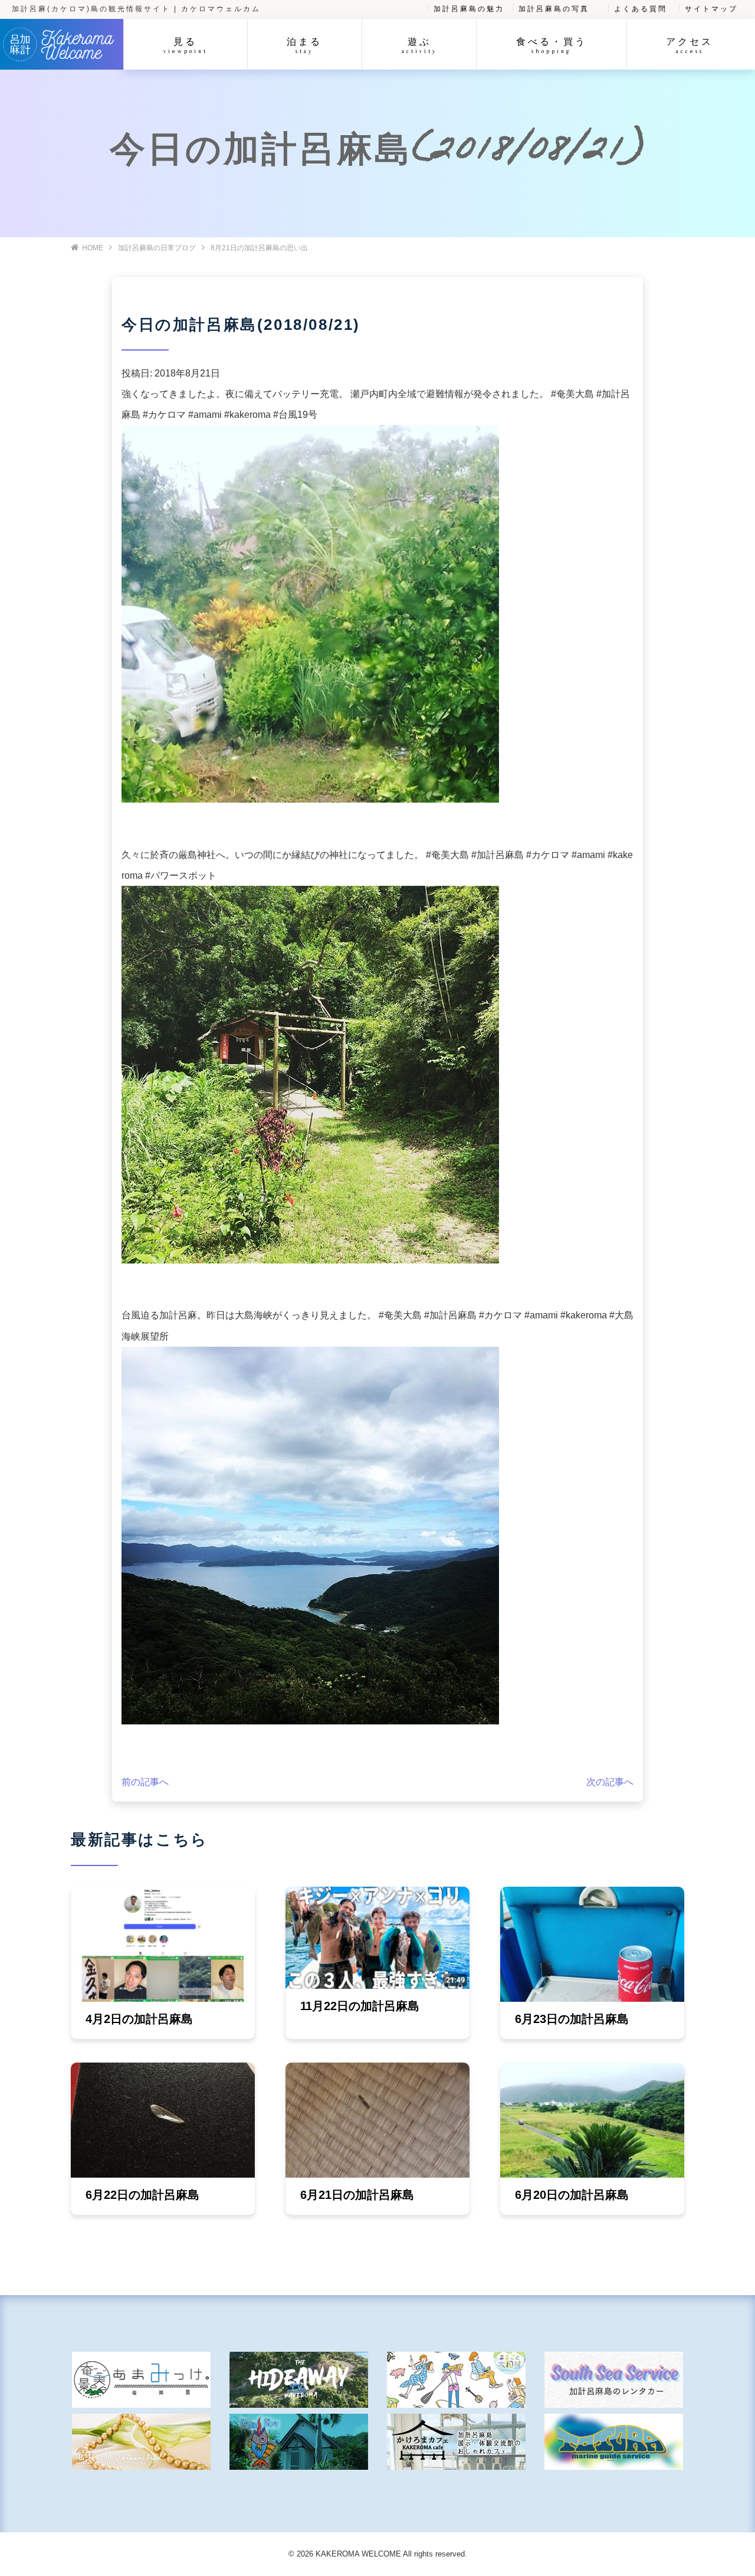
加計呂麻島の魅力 (469, 9)
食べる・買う (552, 45)
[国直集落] (456, 2380)
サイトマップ (711, 9)
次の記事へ (610, 1782)
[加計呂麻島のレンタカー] (614, 2380)
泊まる (304, 45)
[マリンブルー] (299, 2442)
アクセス (690, 45)
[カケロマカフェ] (456, 2442)
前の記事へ (145, 1782)
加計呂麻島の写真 (554, 9)
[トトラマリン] (614, 2442)
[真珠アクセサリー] (141, 2442)
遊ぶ (419, 45)
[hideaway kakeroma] (299, 2380)
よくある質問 (641, 9)
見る (186, 45)
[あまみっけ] (141, 2380)
